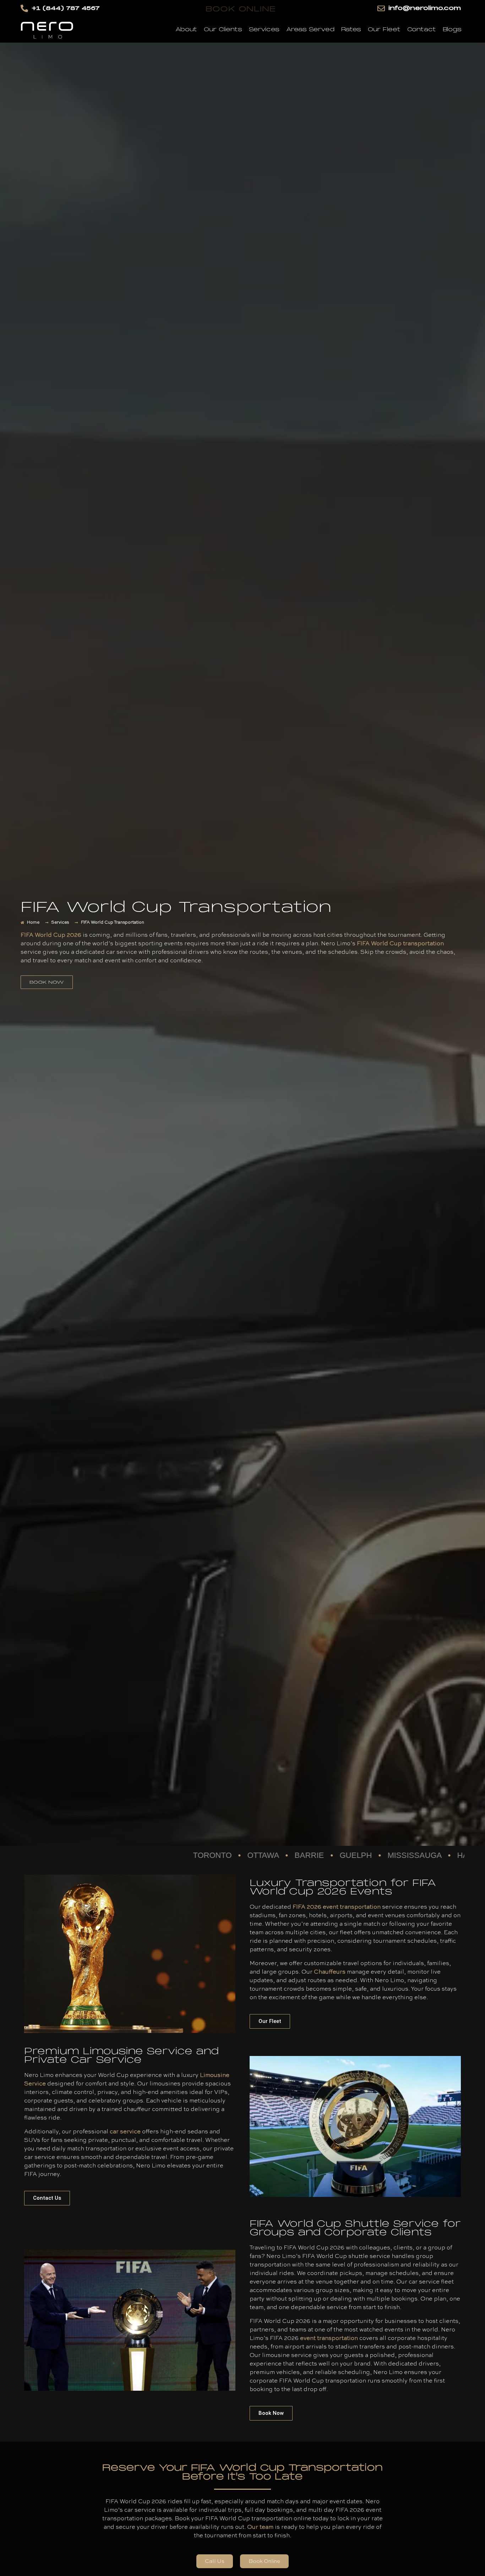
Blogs (452, 29)
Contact (422, 29)
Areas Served (310, 29)
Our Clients (223, 29)
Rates (351, 29)
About (186, 29)
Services (264, 29)
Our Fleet (384, 29)
